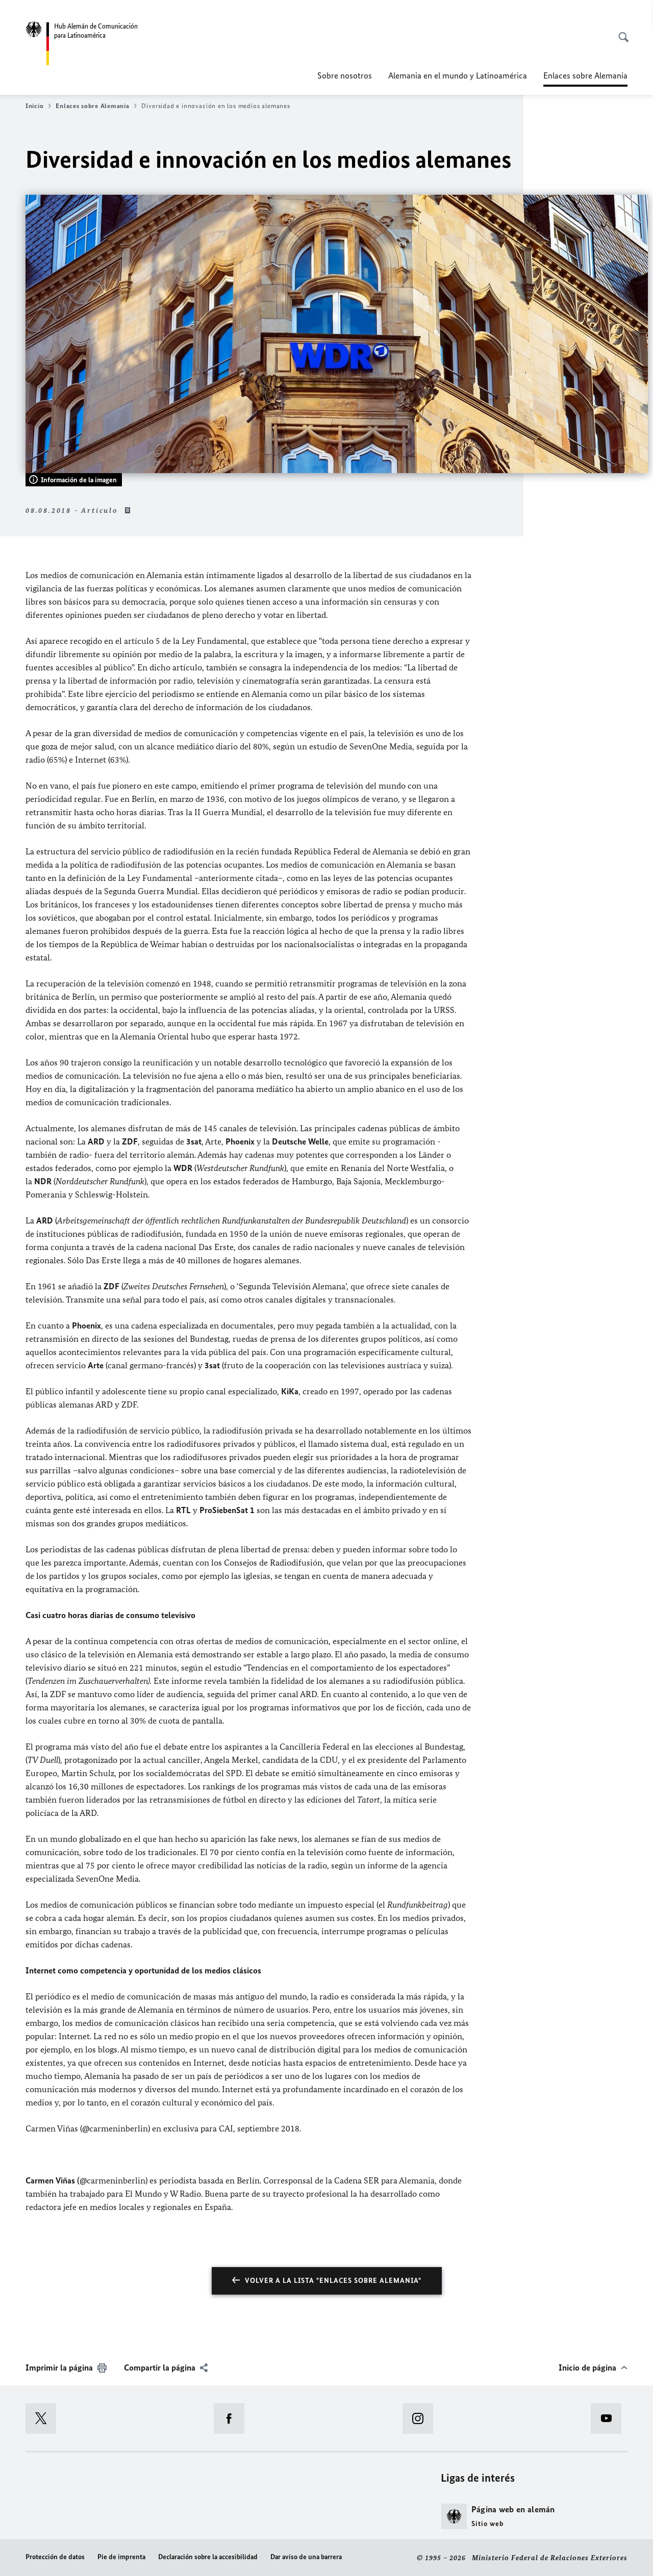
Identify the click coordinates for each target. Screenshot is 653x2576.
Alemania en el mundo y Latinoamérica (458, 75)
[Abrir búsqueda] (620, 32)
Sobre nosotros (345, 75)
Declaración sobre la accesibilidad (208, 2557)
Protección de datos (55, 2557)
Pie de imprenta (121, 2557)
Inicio (34, 106)
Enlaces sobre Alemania (92, 106)
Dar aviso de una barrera (306, 2557)
